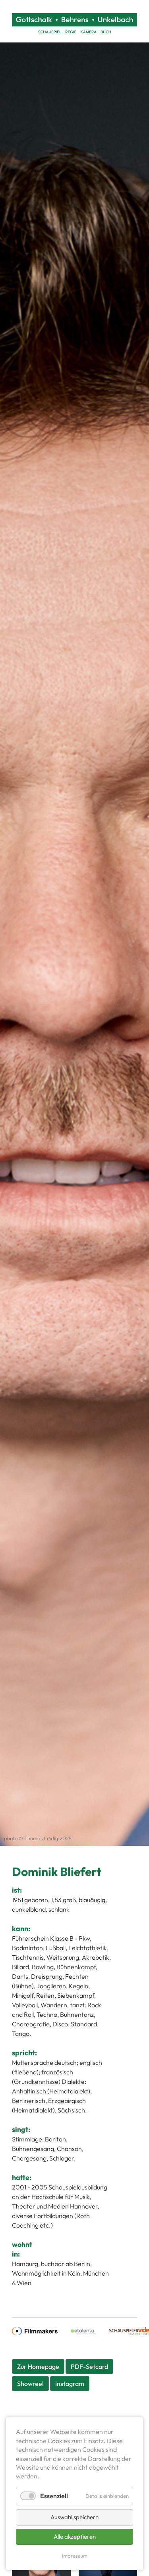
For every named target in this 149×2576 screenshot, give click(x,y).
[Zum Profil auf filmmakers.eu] (35, 2330)
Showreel (30, 2384)
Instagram (70, 2384)
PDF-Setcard (89, 2366)
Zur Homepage (38, 2366)
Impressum (75, 2556)
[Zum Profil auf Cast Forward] (84, 2330)
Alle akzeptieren (75, 2537)
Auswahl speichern (74, 2517)
